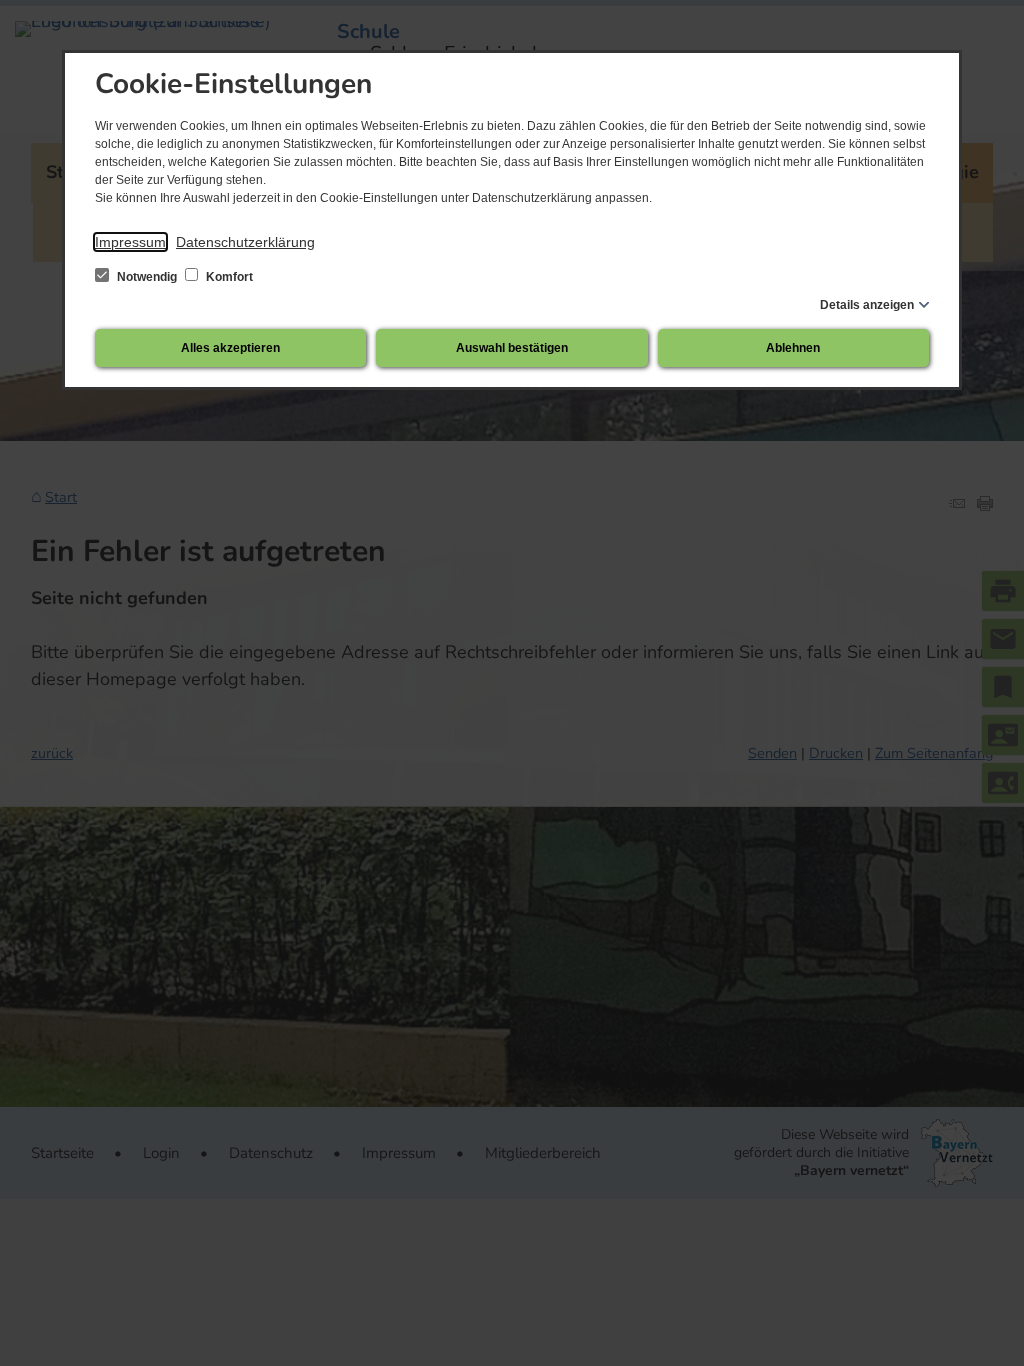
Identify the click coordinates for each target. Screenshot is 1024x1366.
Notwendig (147, 277)
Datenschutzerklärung (245, 242)
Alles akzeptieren (230, 348)
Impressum (130, 242)
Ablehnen (793, 348)
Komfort (228, 277)
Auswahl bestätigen (512, 348)
